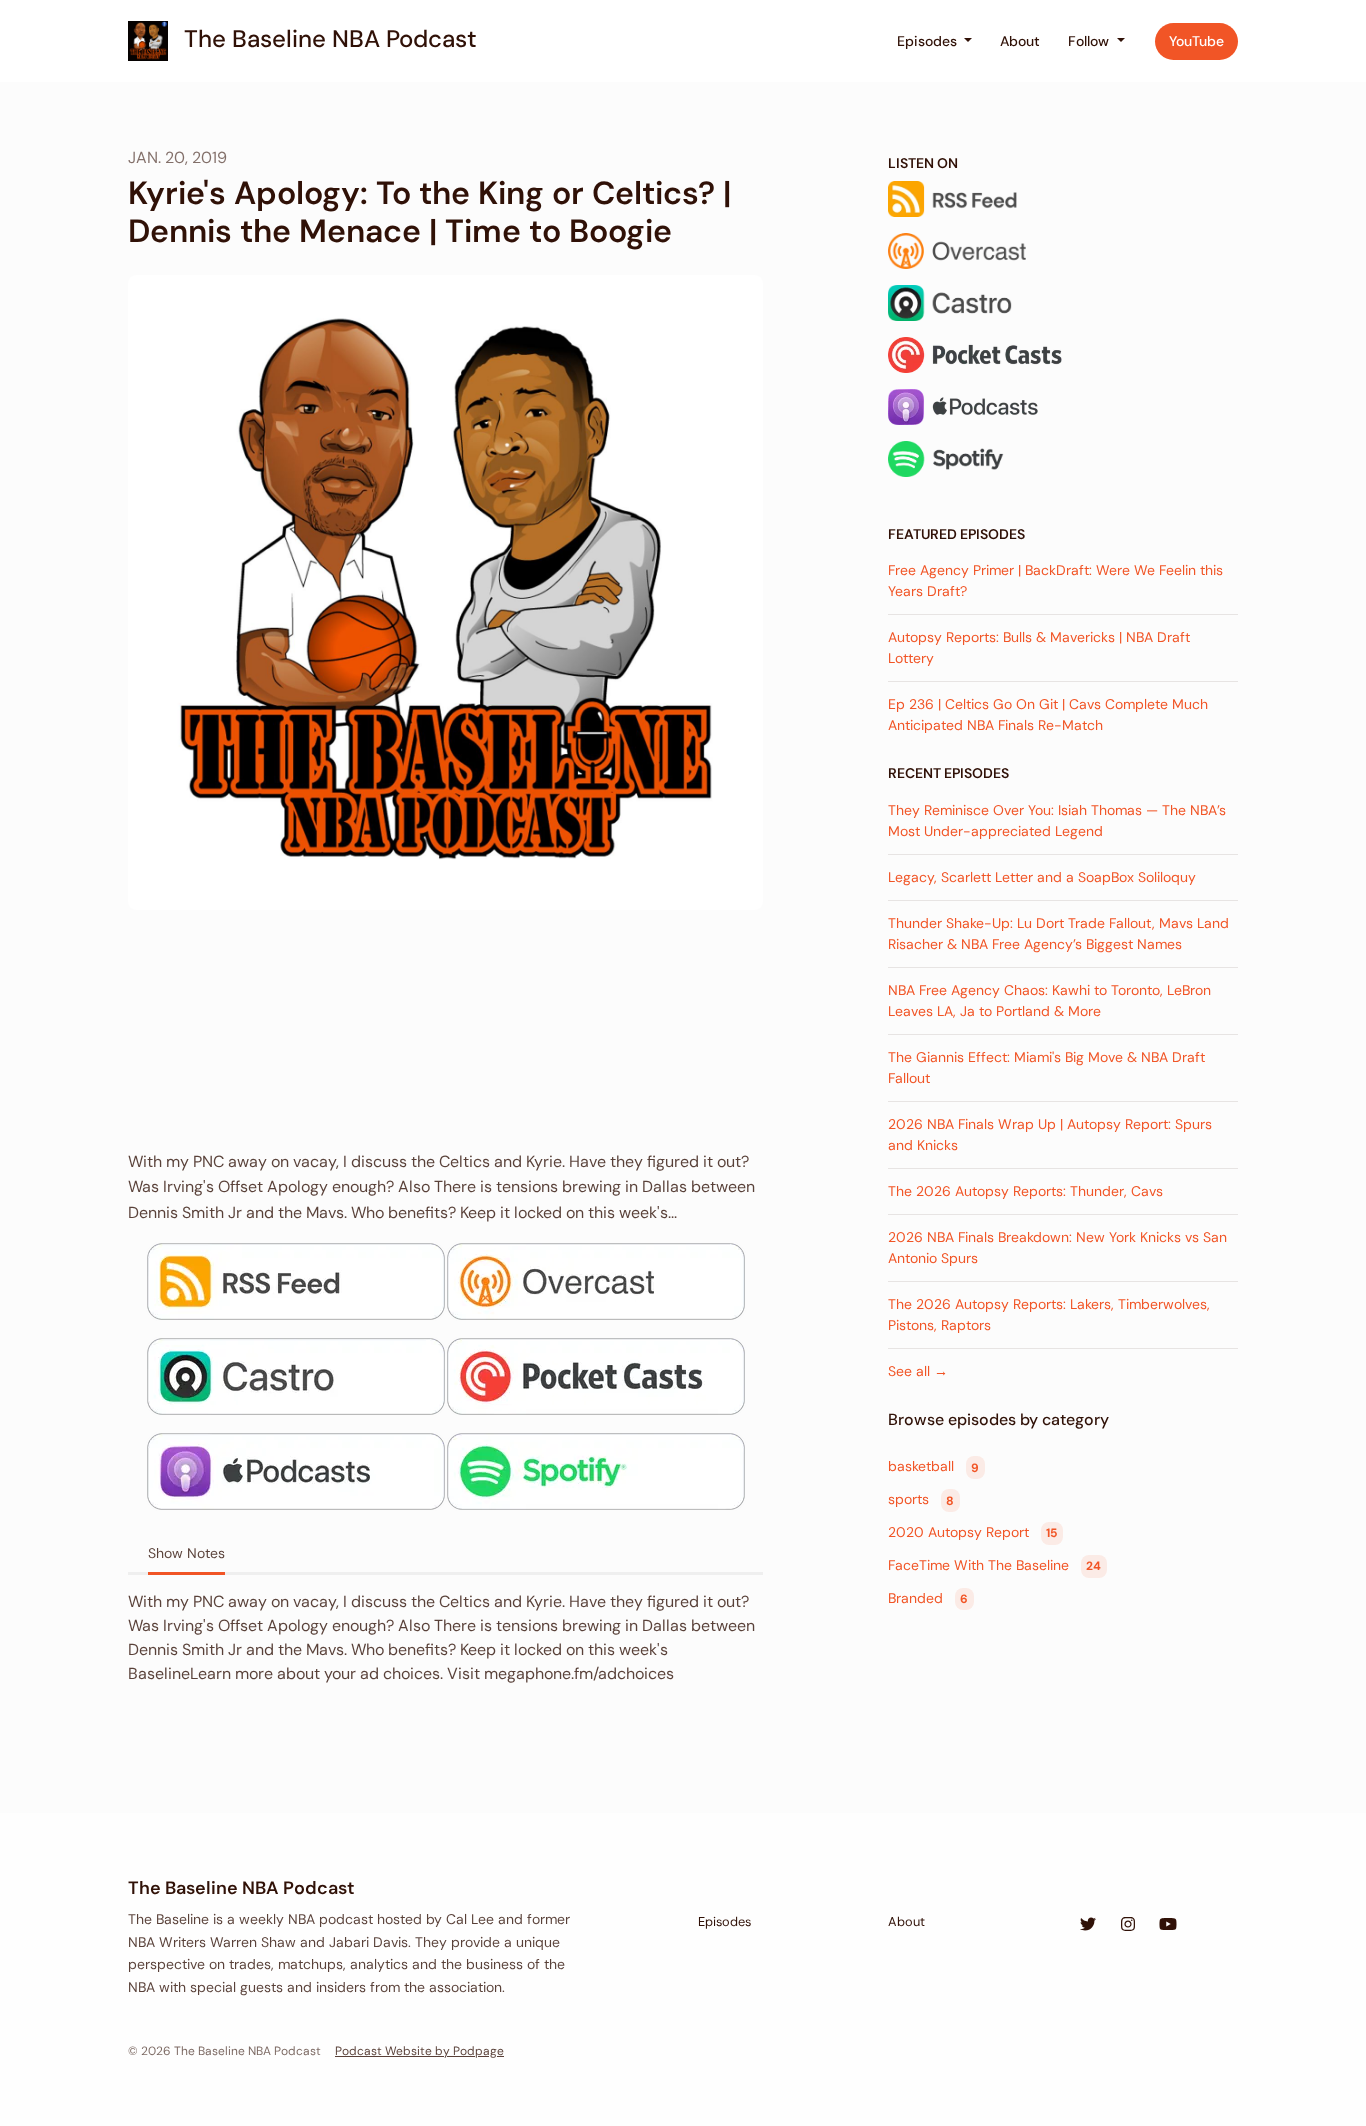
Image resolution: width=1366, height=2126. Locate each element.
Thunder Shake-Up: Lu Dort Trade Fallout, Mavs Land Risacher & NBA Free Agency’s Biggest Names (1058, 933)
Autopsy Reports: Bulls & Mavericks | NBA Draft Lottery (1039, 647)
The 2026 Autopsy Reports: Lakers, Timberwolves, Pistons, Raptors (1049, 1314)
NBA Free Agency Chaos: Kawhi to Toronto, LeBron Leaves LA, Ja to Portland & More (1049, 1000)
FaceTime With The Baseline (994, 1565)
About (1020, 41)
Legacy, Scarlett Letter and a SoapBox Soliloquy (1042, 877)
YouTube (1196, 41)
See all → (918, 1371)
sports (921, 1500)
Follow (1090, 41)
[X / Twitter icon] (1088, 1925)
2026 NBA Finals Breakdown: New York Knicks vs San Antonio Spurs (1057, 1247)
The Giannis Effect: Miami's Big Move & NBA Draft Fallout (1046, 1067)
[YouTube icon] (1168, 1925)
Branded (928, 1598)
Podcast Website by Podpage (419, 2051)
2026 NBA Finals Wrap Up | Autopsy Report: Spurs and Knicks (1050, 1134)
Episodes (929, 41)
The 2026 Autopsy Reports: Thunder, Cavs (1025, 1191)
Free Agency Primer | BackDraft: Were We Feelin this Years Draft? (1055, 580)
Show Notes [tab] (186, 1553)
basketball (933, 1467)
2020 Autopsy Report (972, 1532)
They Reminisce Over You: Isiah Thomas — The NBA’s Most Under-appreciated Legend (1057, 820)
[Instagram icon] (1128, 1925)
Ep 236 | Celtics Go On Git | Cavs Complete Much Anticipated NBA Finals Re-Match (1048, 714)
